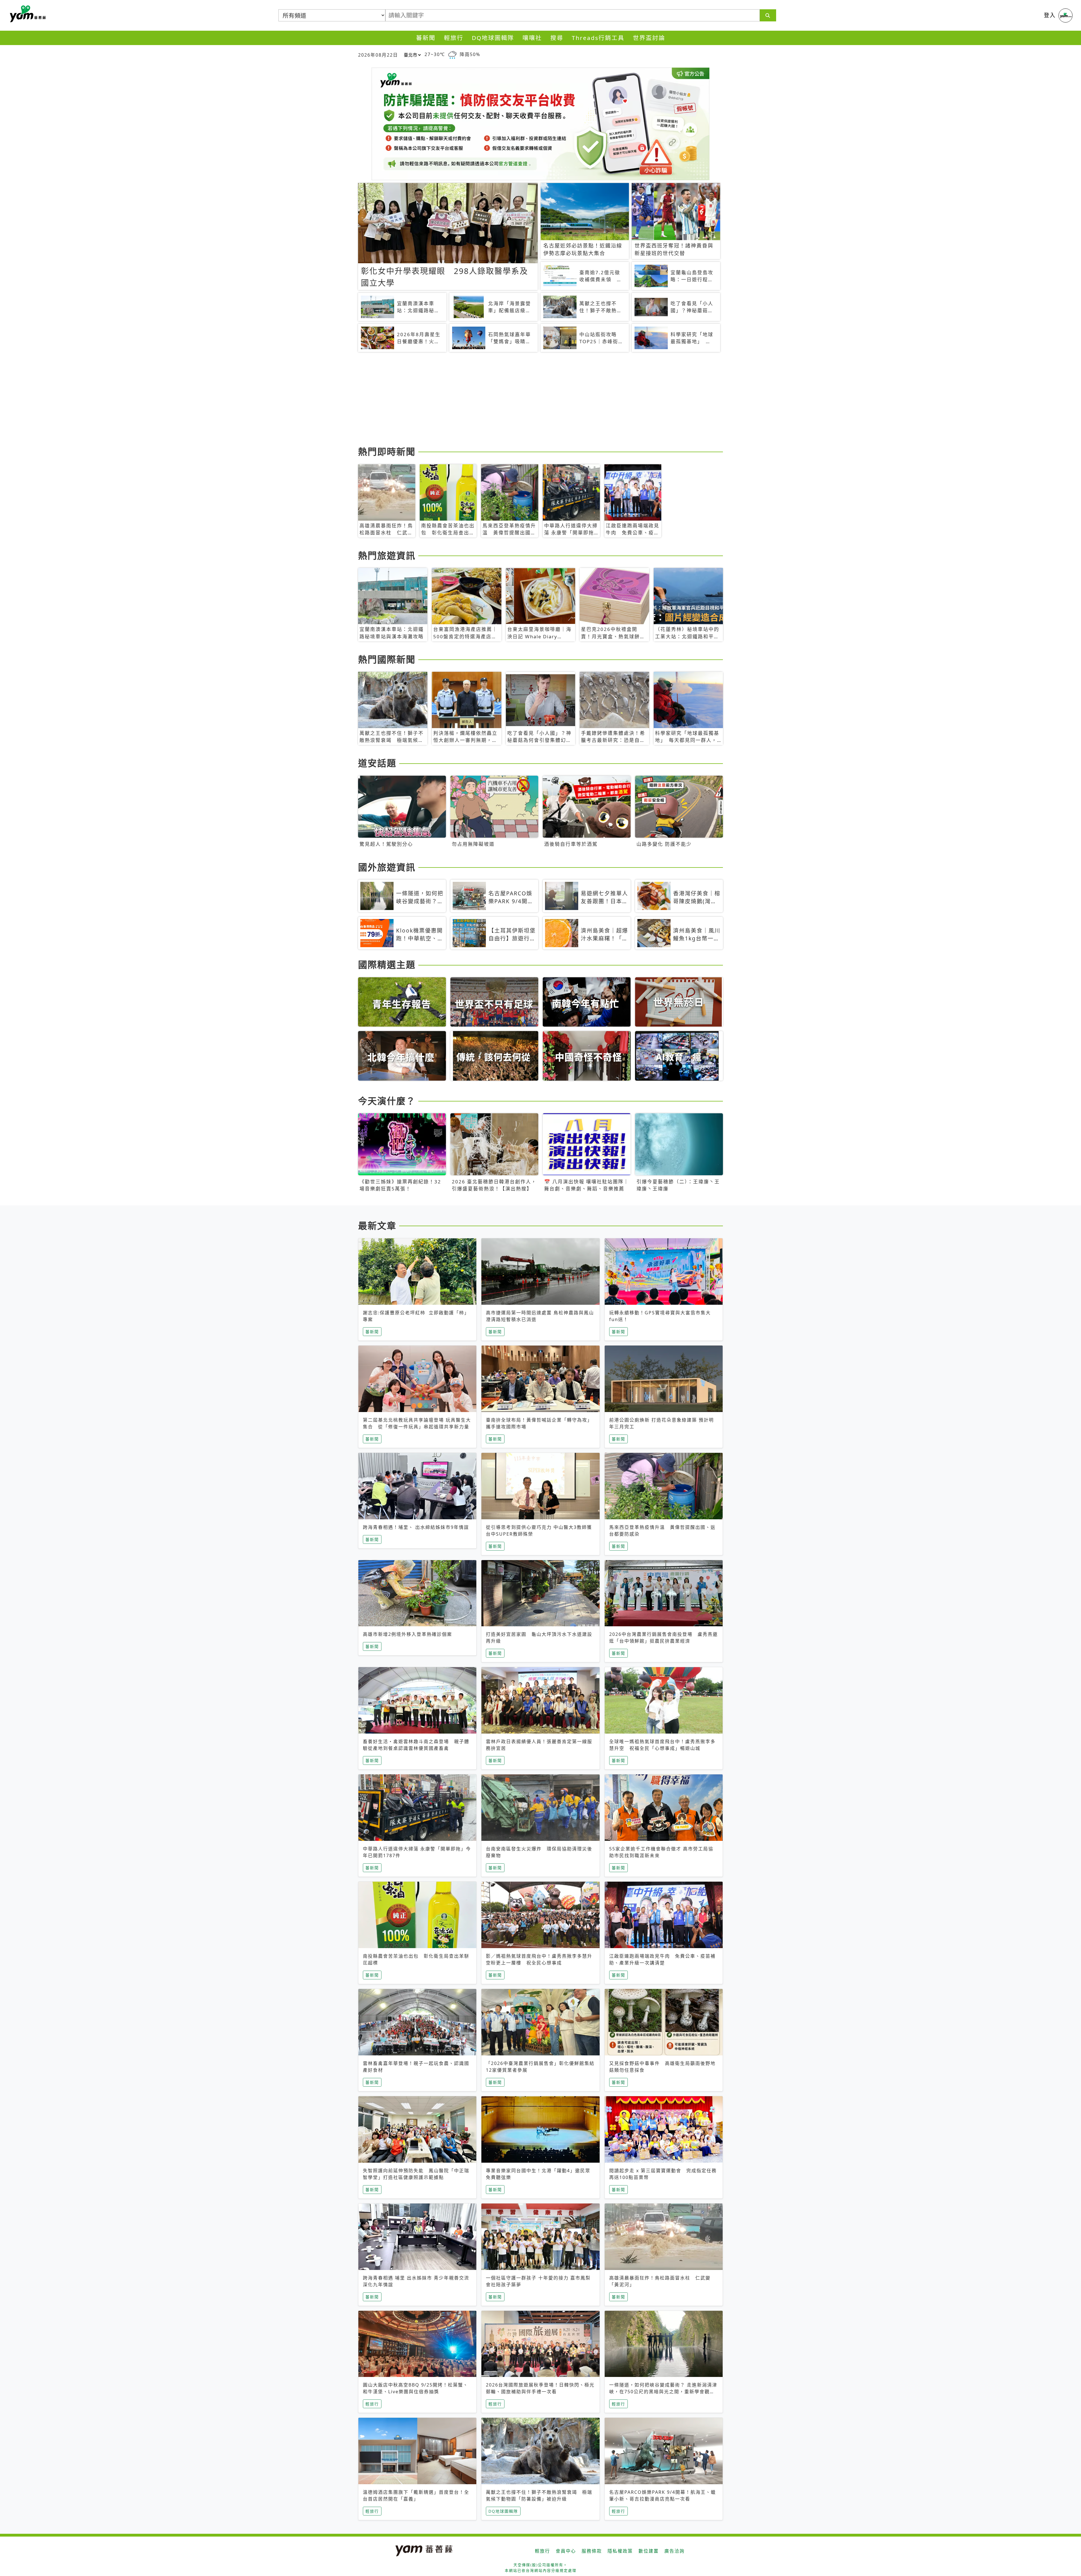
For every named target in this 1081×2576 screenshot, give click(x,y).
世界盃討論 (649, 38)
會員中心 (566, 2551)
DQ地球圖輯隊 (493, 38)
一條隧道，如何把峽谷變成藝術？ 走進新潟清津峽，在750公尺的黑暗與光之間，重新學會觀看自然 (663, 2392)
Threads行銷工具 (598, 38)
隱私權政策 (620, 2551)
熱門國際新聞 (387, 659)
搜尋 (557, 38)
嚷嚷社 (532, 38)
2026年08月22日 (378, 55)
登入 (1050, 15)
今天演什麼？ (387, 1101)
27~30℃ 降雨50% (452, 54)
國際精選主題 (387, 964)
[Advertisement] (527, 400)
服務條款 (592, 2551)
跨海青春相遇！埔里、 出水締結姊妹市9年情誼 (416, 1527)
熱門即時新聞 (387, 451)
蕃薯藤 (27, 14)
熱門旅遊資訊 (387, 555)
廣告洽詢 (674, 2551)
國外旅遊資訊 (387, 867)
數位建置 (649, 2551)
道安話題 (377, 763)
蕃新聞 (426, 38)
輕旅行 (454, 38)
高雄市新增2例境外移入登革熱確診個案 (407, 1634)
